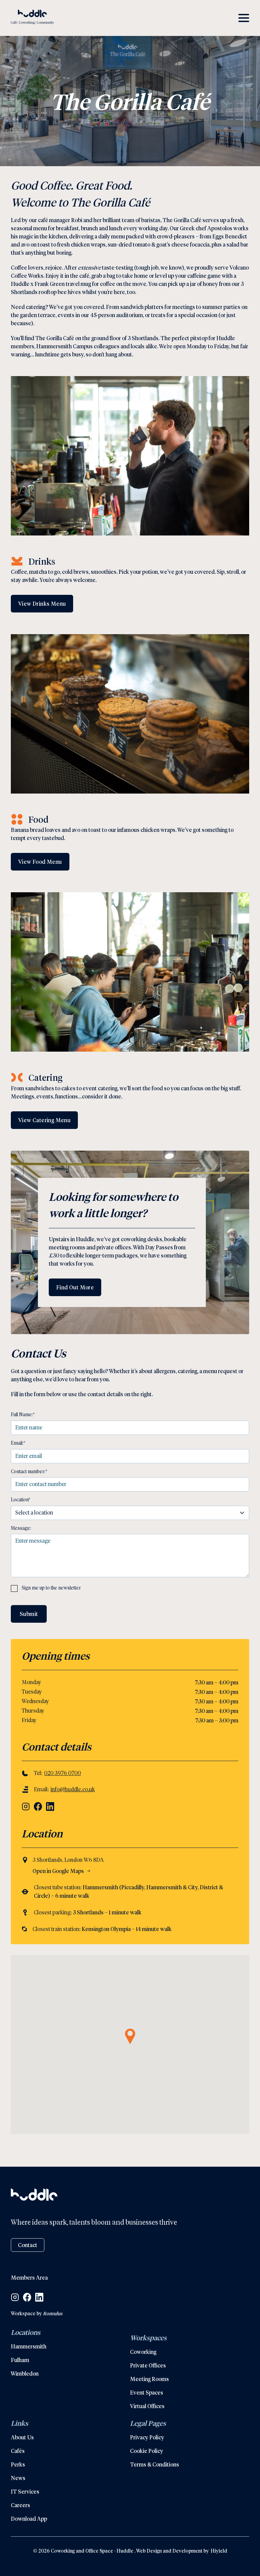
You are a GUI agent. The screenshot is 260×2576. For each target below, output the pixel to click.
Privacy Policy (147, 2437)
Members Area (29, 2277)
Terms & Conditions (155, 2464)
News (18, 2478)
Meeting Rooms (149, 2379)
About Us (22, 2437)
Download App (29, 2519)
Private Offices (148, 2365)
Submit (29, 1614)
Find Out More (75, 1287)
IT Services (25, 2491)
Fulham (20, 2360)
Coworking (143, 2352)
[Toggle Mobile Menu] (244, 18)
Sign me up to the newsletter (51, 1588)
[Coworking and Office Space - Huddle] (32, 18)
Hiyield (218, 2551)
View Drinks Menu (42, 603)
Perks (18, 2464)
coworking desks (142, 1239)
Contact (28, 2245)
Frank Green (50, 284)
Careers (20, 2505)
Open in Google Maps (58, 1871)
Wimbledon (25, 2373)
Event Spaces (147, 2392)
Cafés (18, 2451)
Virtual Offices (147, 2406)
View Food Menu (40, 862)
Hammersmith (29, 2346)
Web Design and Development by (172, 2551)
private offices (114, 1247)
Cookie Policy (147, 2451)
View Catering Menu (44, 1120)
